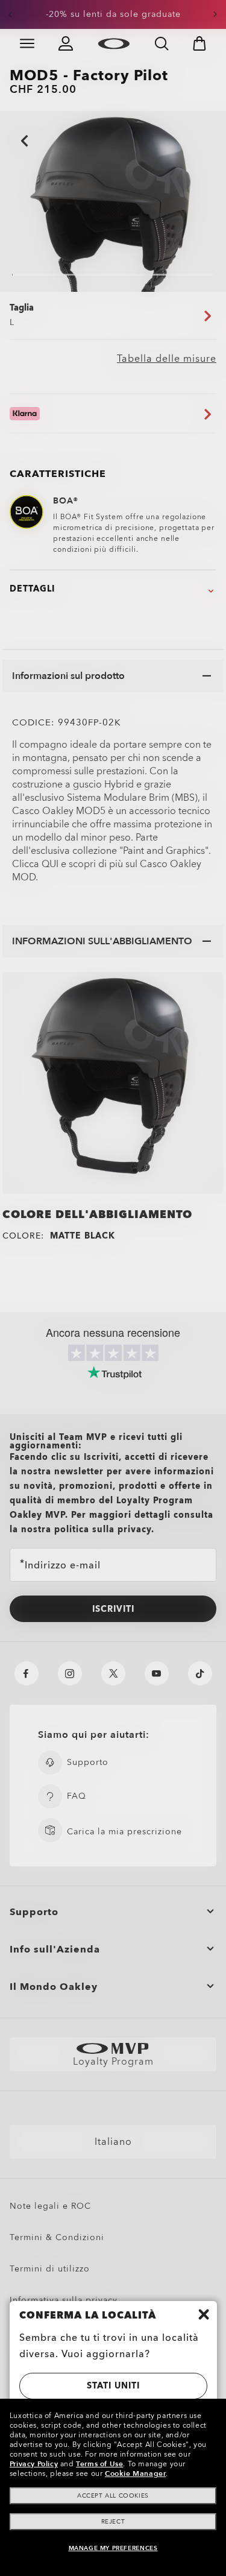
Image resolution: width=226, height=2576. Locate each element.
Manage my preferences (113, 2548)
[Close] (204, 2314)
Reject (113, 2522)
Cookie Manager (135, 2473)
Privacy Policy (34, 2464)
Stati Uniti (113, 2386)
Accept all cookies (113, 2496)
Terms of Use (99, 2464)
